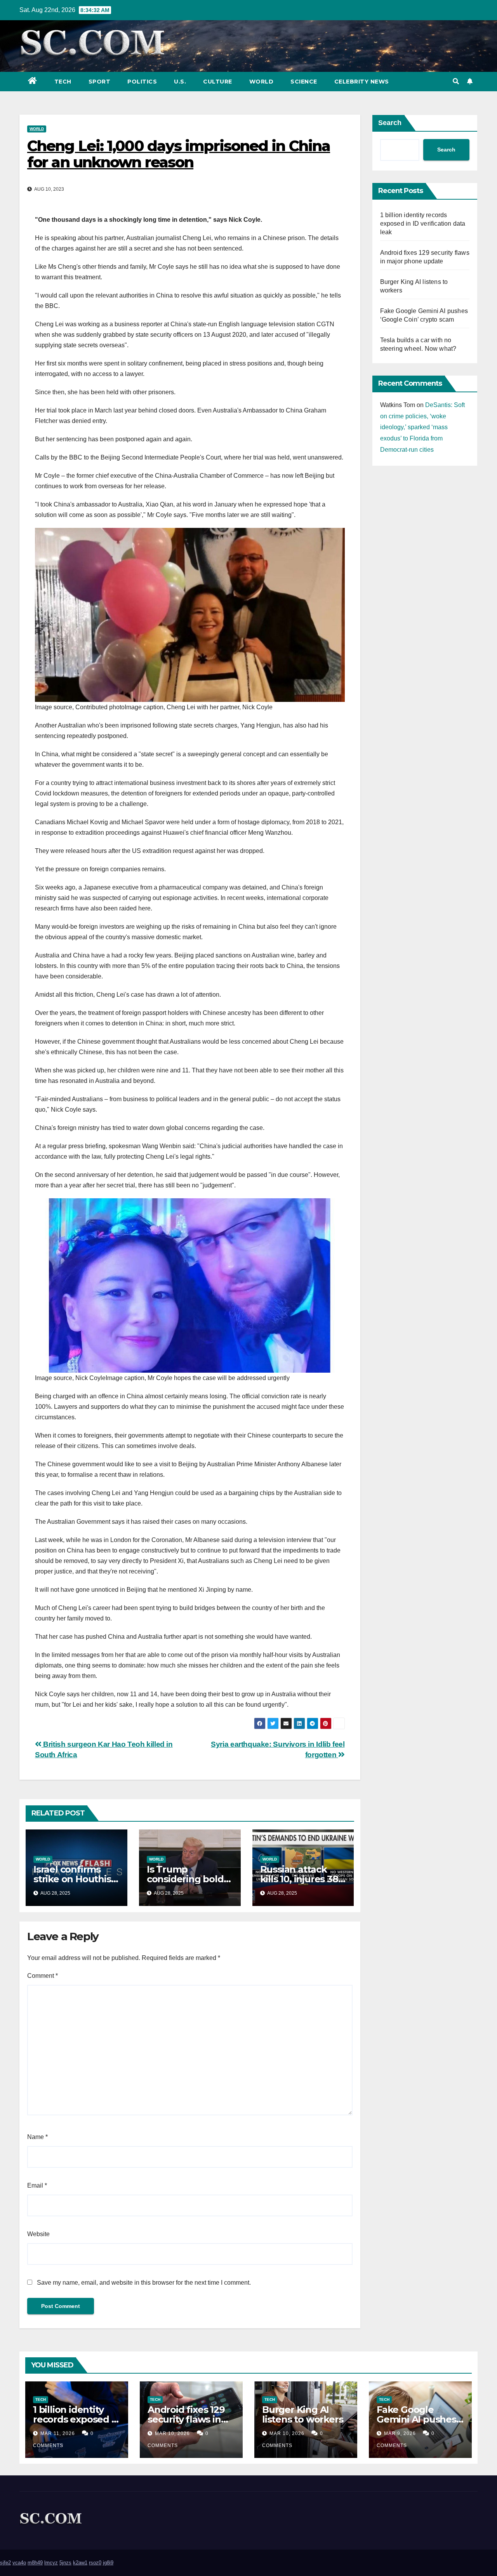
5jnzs (65, 2563)
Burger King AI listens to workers (302, 2414)
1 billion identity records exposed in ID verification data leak (423, 224)
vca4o (19, 2563)
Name (37, 2137)
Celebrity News (362, 82)
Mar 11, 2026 (58, 2433)
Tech (63, 82)
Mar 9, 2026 (400, 2433)
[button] (456, 81)
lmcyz (51, 2563)
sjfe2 (5, 2563)
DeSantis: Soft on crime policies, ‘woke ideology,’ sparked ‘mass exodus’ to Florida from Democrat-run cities (422, 427)
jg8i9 (108, 2563)
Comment (43, 1976)
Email (37, 2185)
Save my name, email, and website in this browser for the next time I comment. (144, 2283)
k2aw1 (80, 2563)
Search (390, 123)
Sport (100, 82)
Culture (218, 82)
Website (38, 2234)
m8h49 (35, 2563)
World (262, 82)
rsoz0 (95, 2563)
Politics (142, 82)
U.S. (180, 82)
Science (304, 82)
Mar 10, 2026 (172, 2433)
